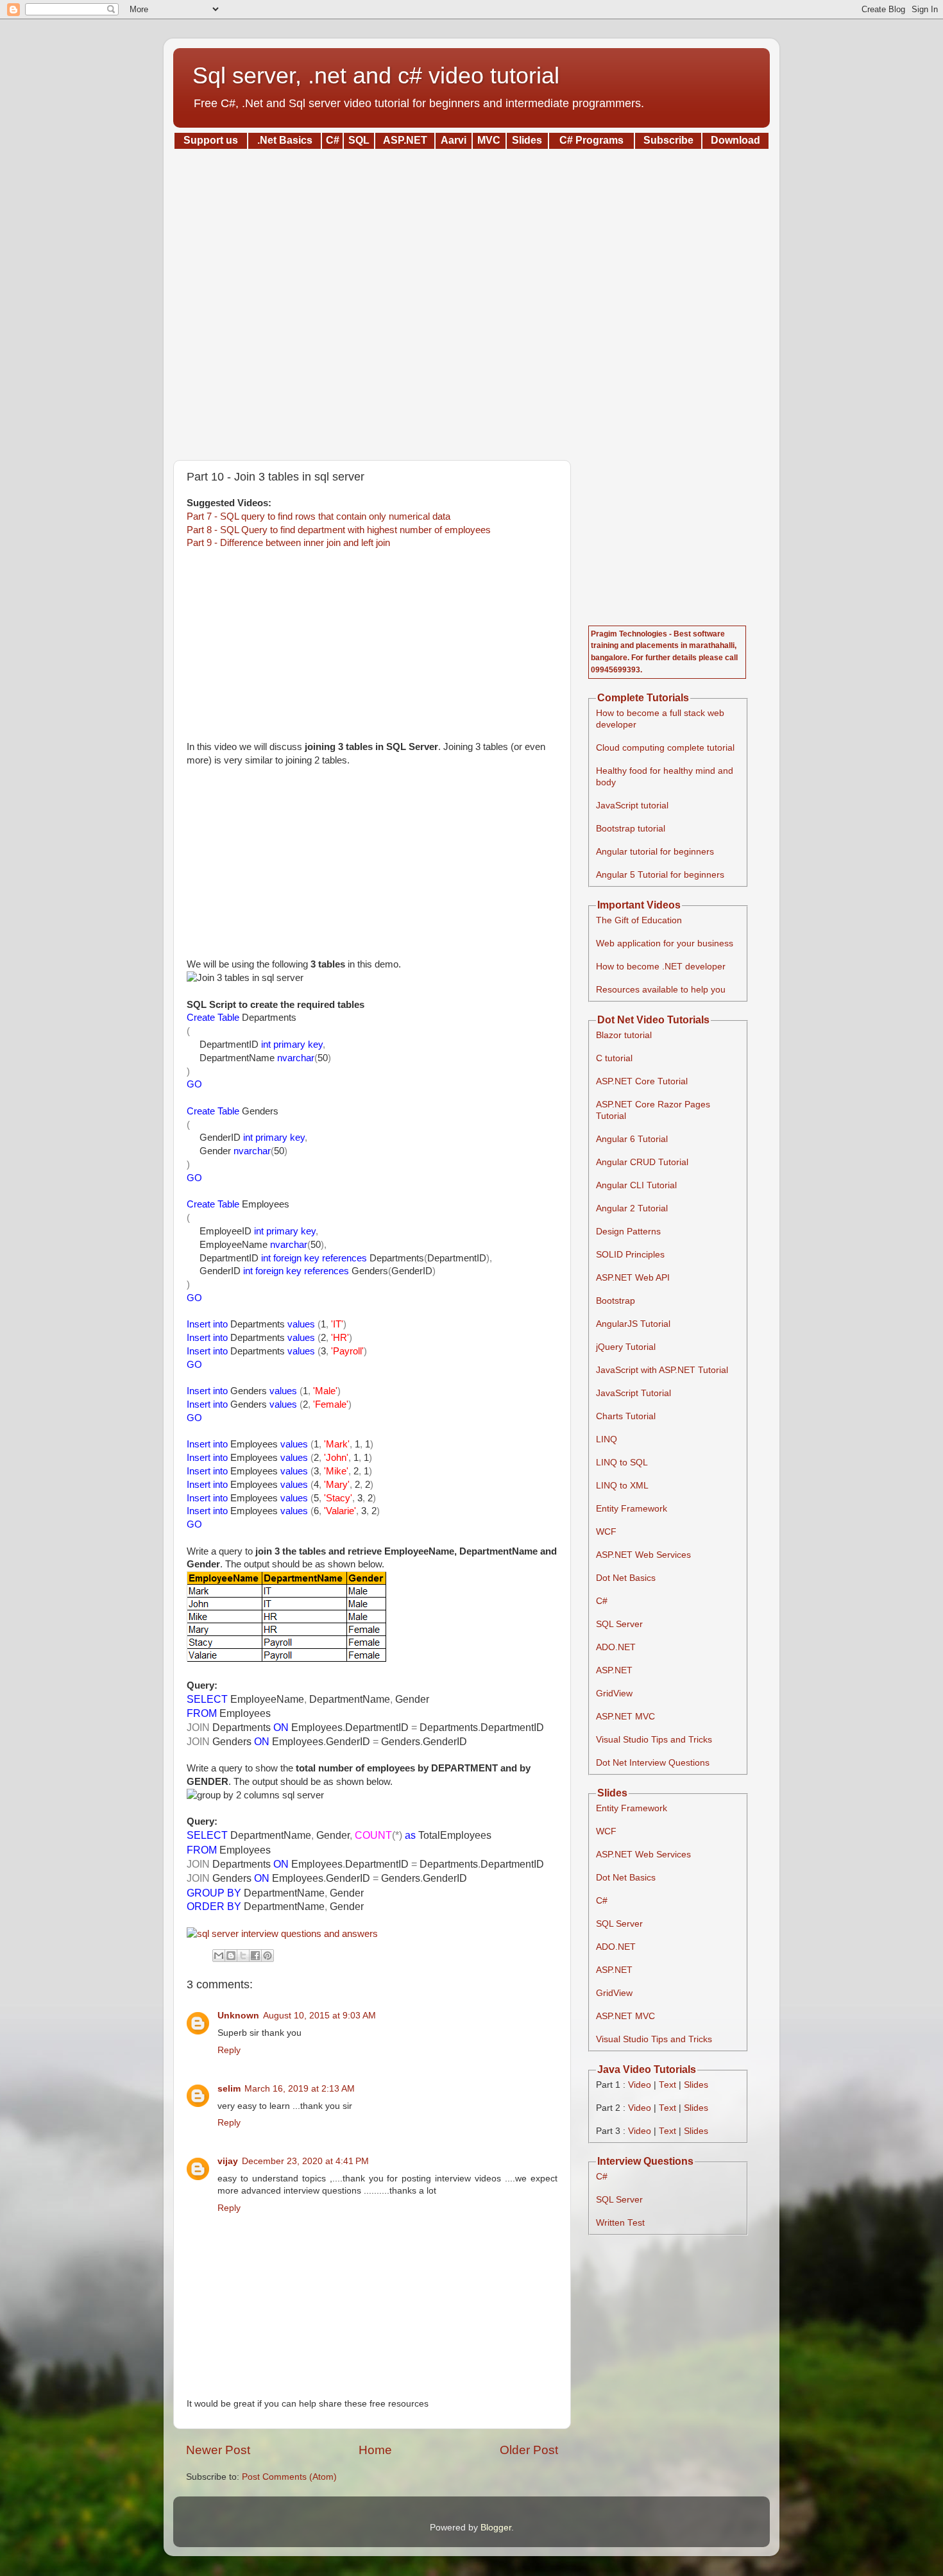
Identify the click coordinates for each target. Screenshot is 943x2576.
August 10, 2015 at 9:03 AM (319, 2016)
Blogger (496, 2528)
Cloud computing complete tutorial (665, 748)
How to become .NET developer (661, 967)
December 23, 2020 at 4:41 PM (305, 2161)
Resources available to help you (661, 990)
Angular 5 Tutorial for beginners (660, 875)
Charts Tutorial (626, 1416)
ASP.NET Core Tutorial (642, 1081)
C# (602, 1601)
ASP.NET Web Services (643, 1555)
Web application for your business (665, 943)
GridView (614, 1693)
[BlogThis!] (231, 1956)
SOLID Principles (630, 1255)
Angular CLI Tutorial (636, 1185)
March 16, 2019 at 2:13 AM (300, 2089)
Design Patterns (628, 1232)
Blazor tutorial (624, 1035)
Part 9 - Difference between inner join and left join (288, 543)
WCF (606, 1532)
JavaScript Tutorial (633, 1393)
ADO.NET (616, 1647)
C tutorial (614, 1058)
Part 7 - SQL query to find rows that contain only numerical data (319, 516)
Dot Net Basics (626, 1578)
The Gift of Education (639, 920)
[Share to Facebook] (255, 1956)
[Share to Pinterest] (268, 1956)
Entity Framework (632, 1509)
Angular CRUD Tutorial (642, 1162)
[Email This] (219, 1956)
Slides (696, 2085)
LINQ (607, 1439)
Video (640, 2085)
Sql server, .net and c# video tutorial (376, 75)
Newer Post (218, 2450)
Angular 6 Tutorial (632, 1139)
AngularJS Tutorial (633, 1324)
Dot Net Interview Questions (653, 1763)
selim (229, 2089)
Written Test (620, 2223)
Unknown (238, 2016)
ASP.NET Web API (633, 1278)
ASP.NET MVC (625, 1717)
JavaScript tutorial (632, 806)
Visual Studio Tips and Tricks (654, 1740)
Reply (229, 2050)
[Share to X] (243, 1956)
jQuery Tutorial (626, 1347)
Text (667, 2085)
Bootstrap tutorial (631, 829)
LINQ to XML (622, 1486)
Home (375, 2450)
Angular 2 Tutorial (632, 1208)
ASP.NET (614, 1670)
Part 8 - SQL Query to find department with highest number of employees (339, 530)
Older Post (529, 2450)
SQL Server (619, 1624)
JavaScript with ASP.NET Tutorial (662, 1370)
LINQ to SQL (622, 1463)
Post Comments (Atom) (289, 2477)
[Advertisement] (471, 300)
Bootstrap (616, 1301)
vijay (228, 2161)
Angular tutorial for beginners (655, 852)
